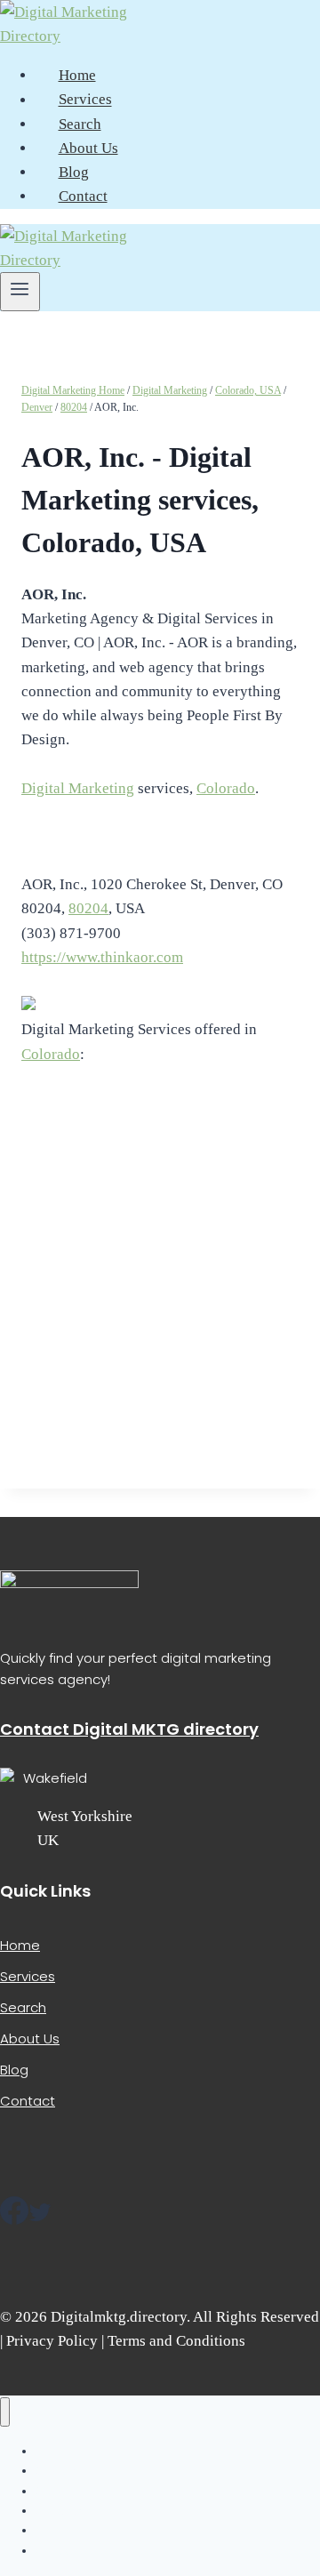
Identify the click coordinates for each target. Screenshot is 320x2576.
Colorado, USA (248, 390)
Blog (74, 172)
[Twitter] (40, 2217)
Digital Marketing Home (73, 390)
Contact (83, 196)
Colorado (226, 788)
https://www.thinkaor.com (102, 957)
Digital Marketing (170, 390)
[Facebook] (14, 2217)
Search (80, 124)
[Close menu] (5, 2412)
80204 (74, 407)
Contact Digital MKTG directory (129, 1729)
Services (85, 100)
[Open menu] (20, 292)
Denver (37, 407)
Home (77, 75)
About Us (88, 148)
